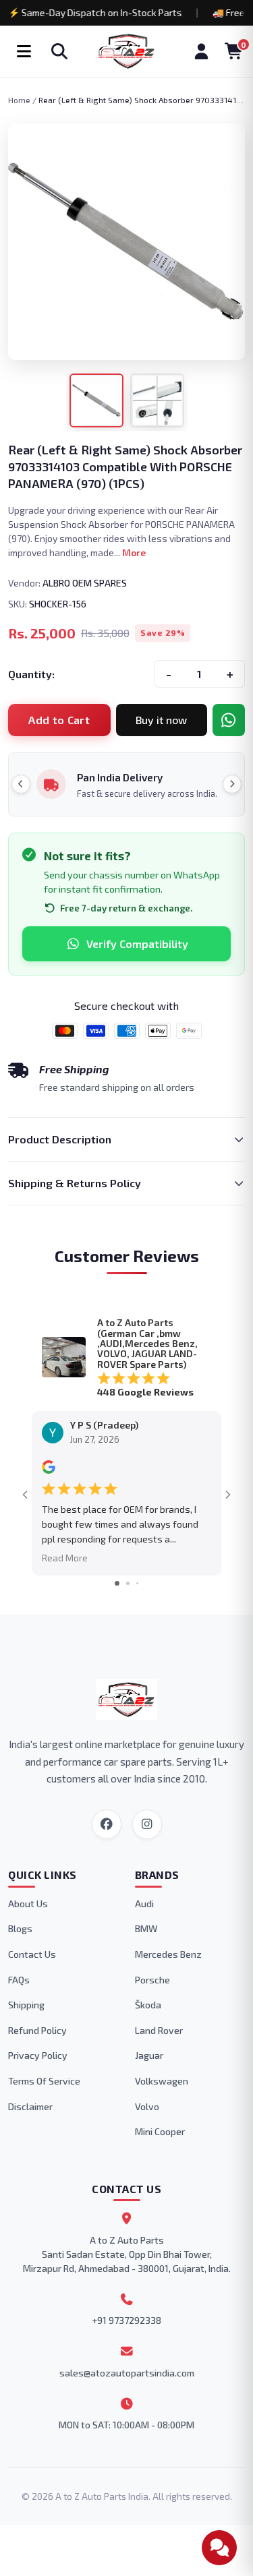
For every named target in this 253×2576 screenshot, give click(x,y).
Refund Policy (37, 2030)
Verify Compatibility (137, 943)
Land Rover (159, 2030)
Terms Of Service (44, 2081)
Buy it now (161, 720)
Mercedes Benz (168, 1954)
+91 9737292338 (126, 2320)
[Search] (59, 51)
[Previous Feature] (21, 784)
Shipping (26, 2005)
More (134, 552)
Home (19, 100)
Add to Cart (59, 720)
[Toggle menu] (24, 51)
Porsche (152, 1980)
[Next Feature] (232, 784)
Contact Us (32, 1954)
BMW (146, 1928)
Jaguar (149, 2055)
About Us (28, 1904)
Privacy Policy (38, 2055)
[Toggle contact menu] (219, 2548)
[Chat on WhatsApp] (229, 720)
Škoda (148, 2005)
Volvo (147, 2106)
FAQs (19, 1980)
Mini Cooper (160, 2131)
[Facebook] (107, 1824)
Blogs (20, 1928)
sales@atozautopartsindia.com (127, 2373)
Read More (65, 1557)
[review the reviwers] (49, 1470)
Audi (144, 1904)
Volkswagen (162, 2081)
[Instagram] (147, 1824)
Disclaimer (30, 2106)
